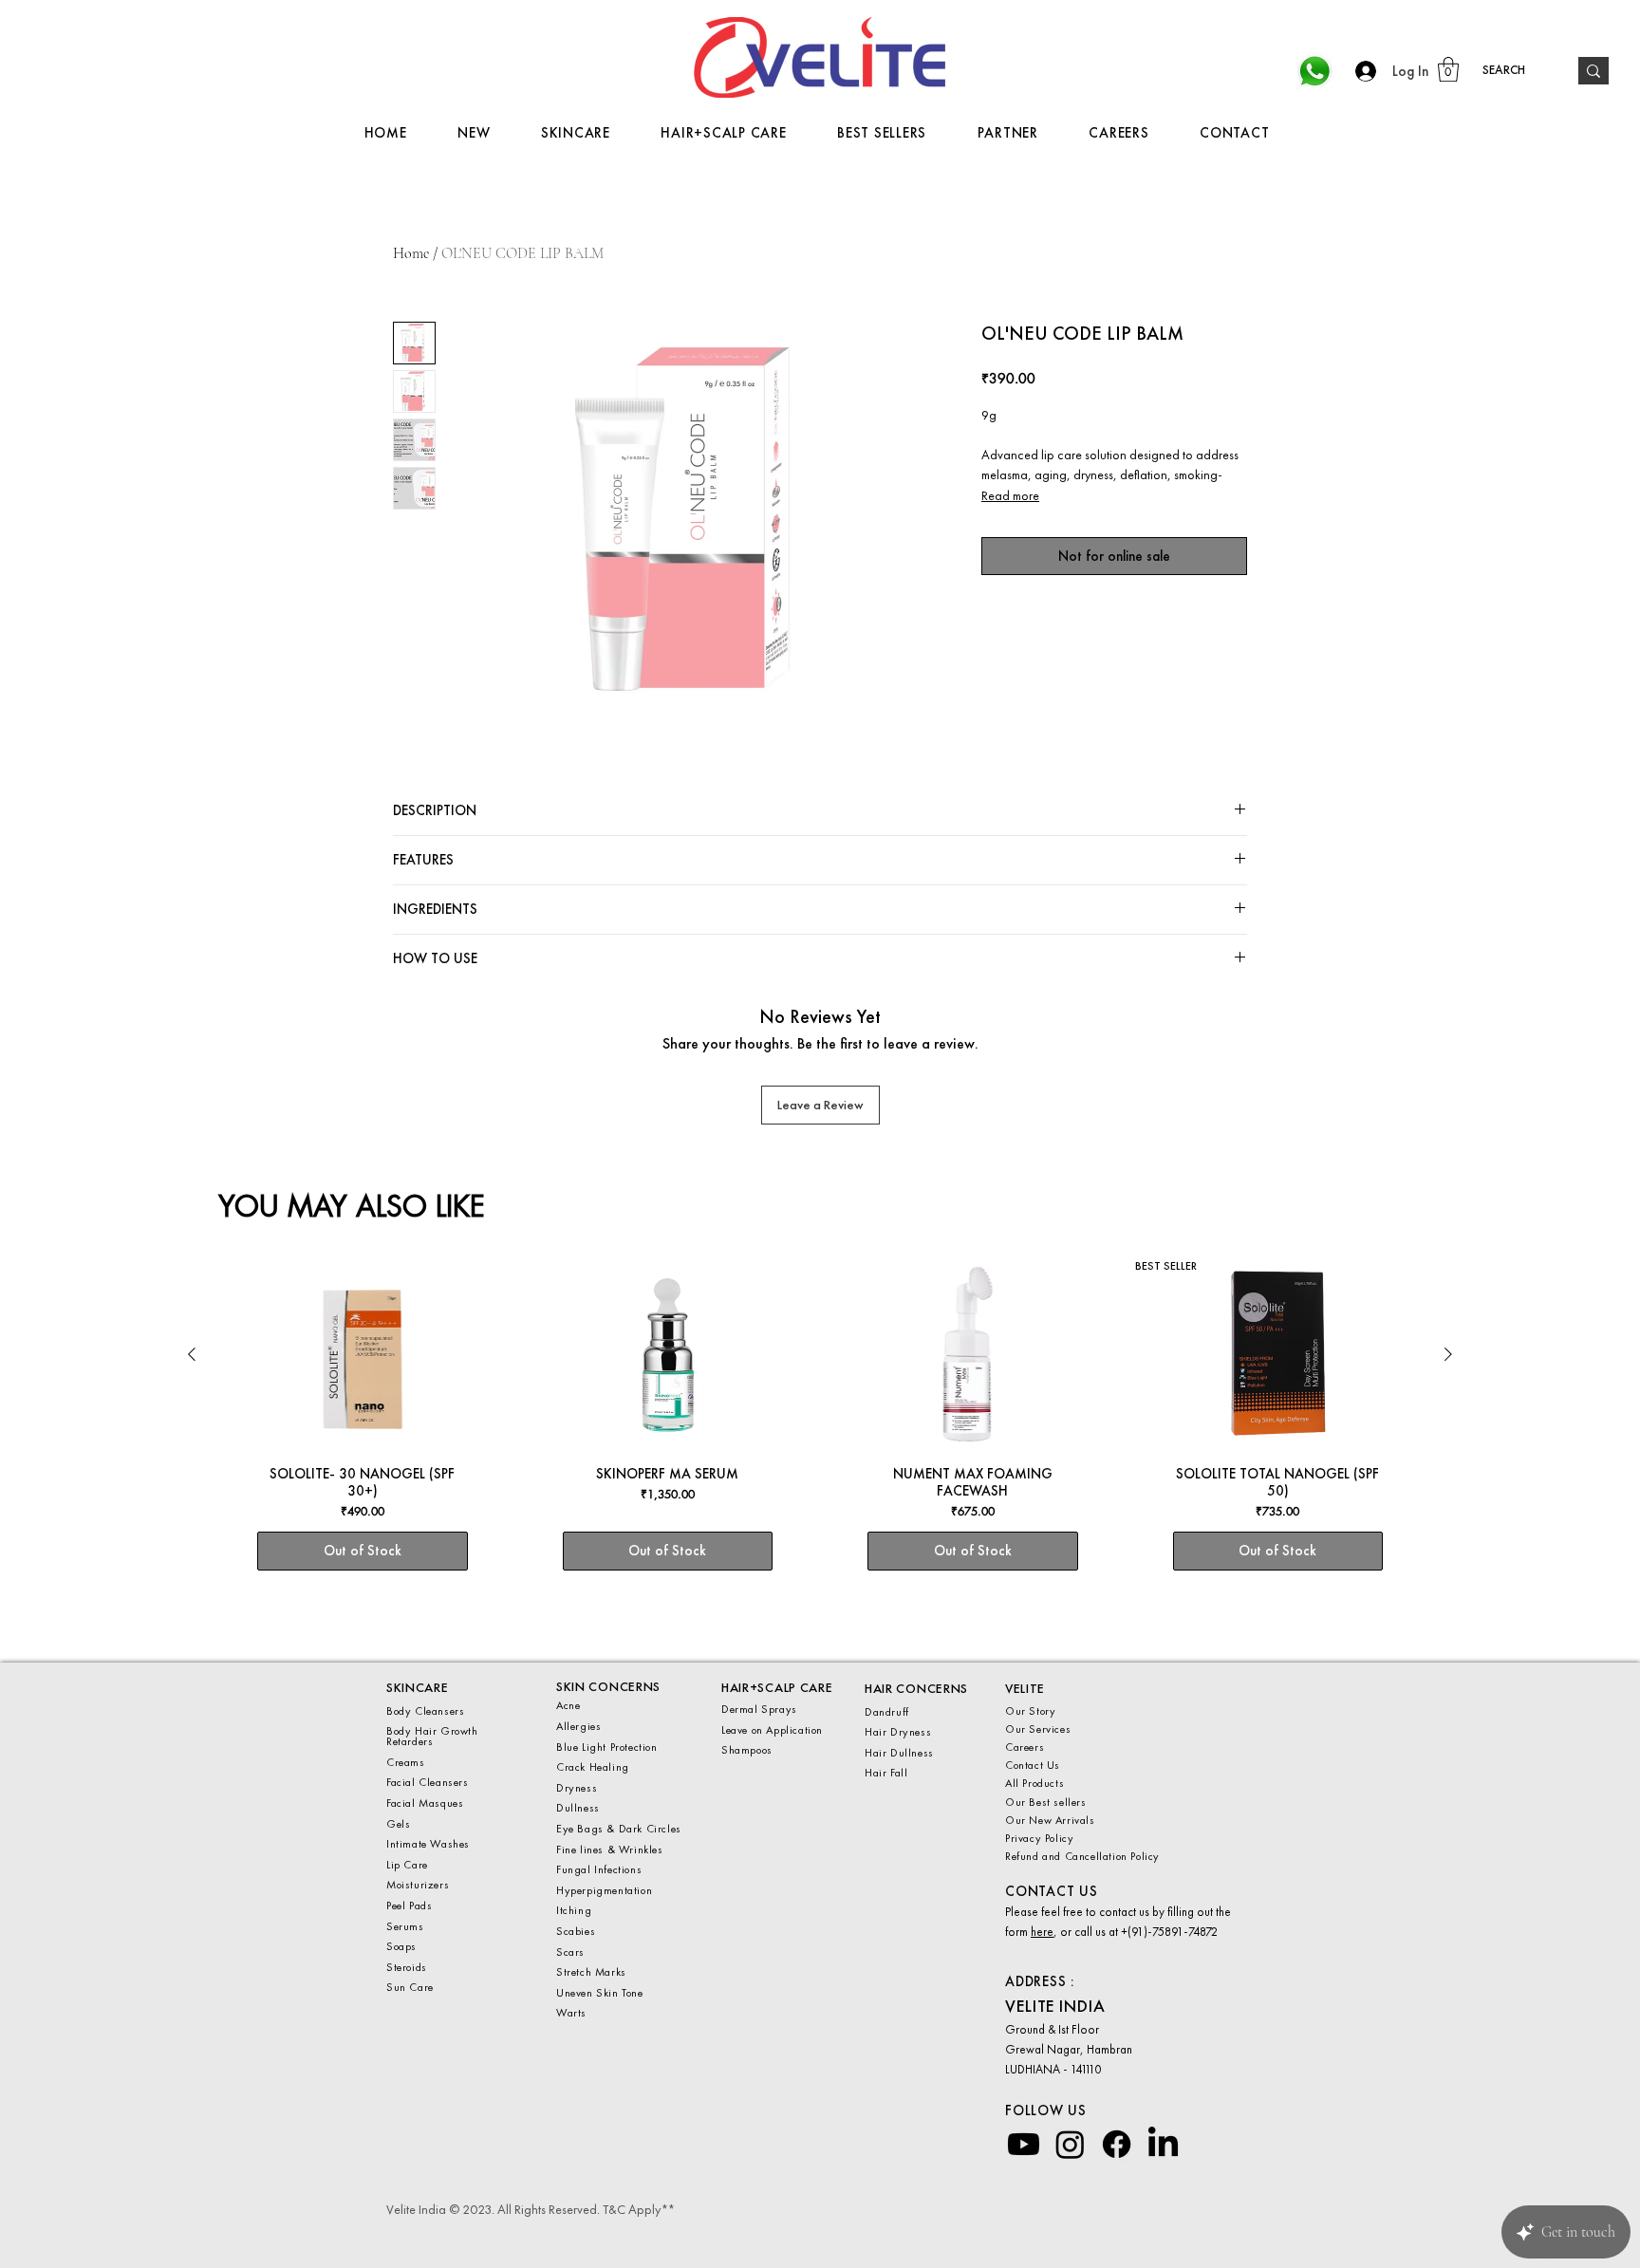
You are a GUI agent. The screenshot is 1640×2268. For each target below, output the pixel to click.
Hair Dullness (899, 1753)
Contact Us (1033, 1765)
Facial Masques (425, 1803)
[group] (820, 1434)
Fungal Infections (599, 1869)
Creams (406, 1762)
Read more (1010, 495)
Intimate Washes (428, 1844)
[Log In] (1361, 71)
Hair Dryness (898, 1732)
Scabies (576, 1931)
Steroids (407, 1967)
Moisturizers (418, 1885)
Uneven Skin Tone (601, 1993)
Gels (400, 1824)
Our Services (1038, 1729)
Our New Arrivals (1050, 1820)
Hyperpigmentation (604, 1890)
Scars (572, 1952)
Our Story (1032, 1711)
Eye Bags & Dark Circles (619, 1829)
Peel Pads (409, 1905)
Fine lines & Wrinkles (611, 1850)
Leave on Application (772, 1730)
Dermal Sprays (759, 1709)
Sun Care (410, 1987)
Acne (570, 1705)
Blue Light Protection (607, 1747)
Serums (405, 1926)
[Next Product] (1448, 1354)
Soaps (401, 1946)
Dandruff (887, 1712)
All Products (1036, 1783)
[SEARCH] (1593, 71)
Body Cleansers (425, 1711)
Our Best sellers (1046, 1802)
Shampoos (747, 1750)
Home (411, 253)
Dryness (577, 1788)
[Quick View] (363, 1355)
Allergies (578, 1726)
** (667, 2209)
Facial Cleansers (428, 1782)
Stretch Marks (593, 1972)
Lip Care (407, 1865)
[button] (1448, 69)
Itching (574, 1910)
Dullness (578, 1808)
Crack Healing (593, 1767)
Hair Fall (886, 1773)
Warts (571, 2013)
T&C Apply (632, 2209)
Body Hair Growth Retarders (432, 1736)
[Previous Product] (192, 1354)
